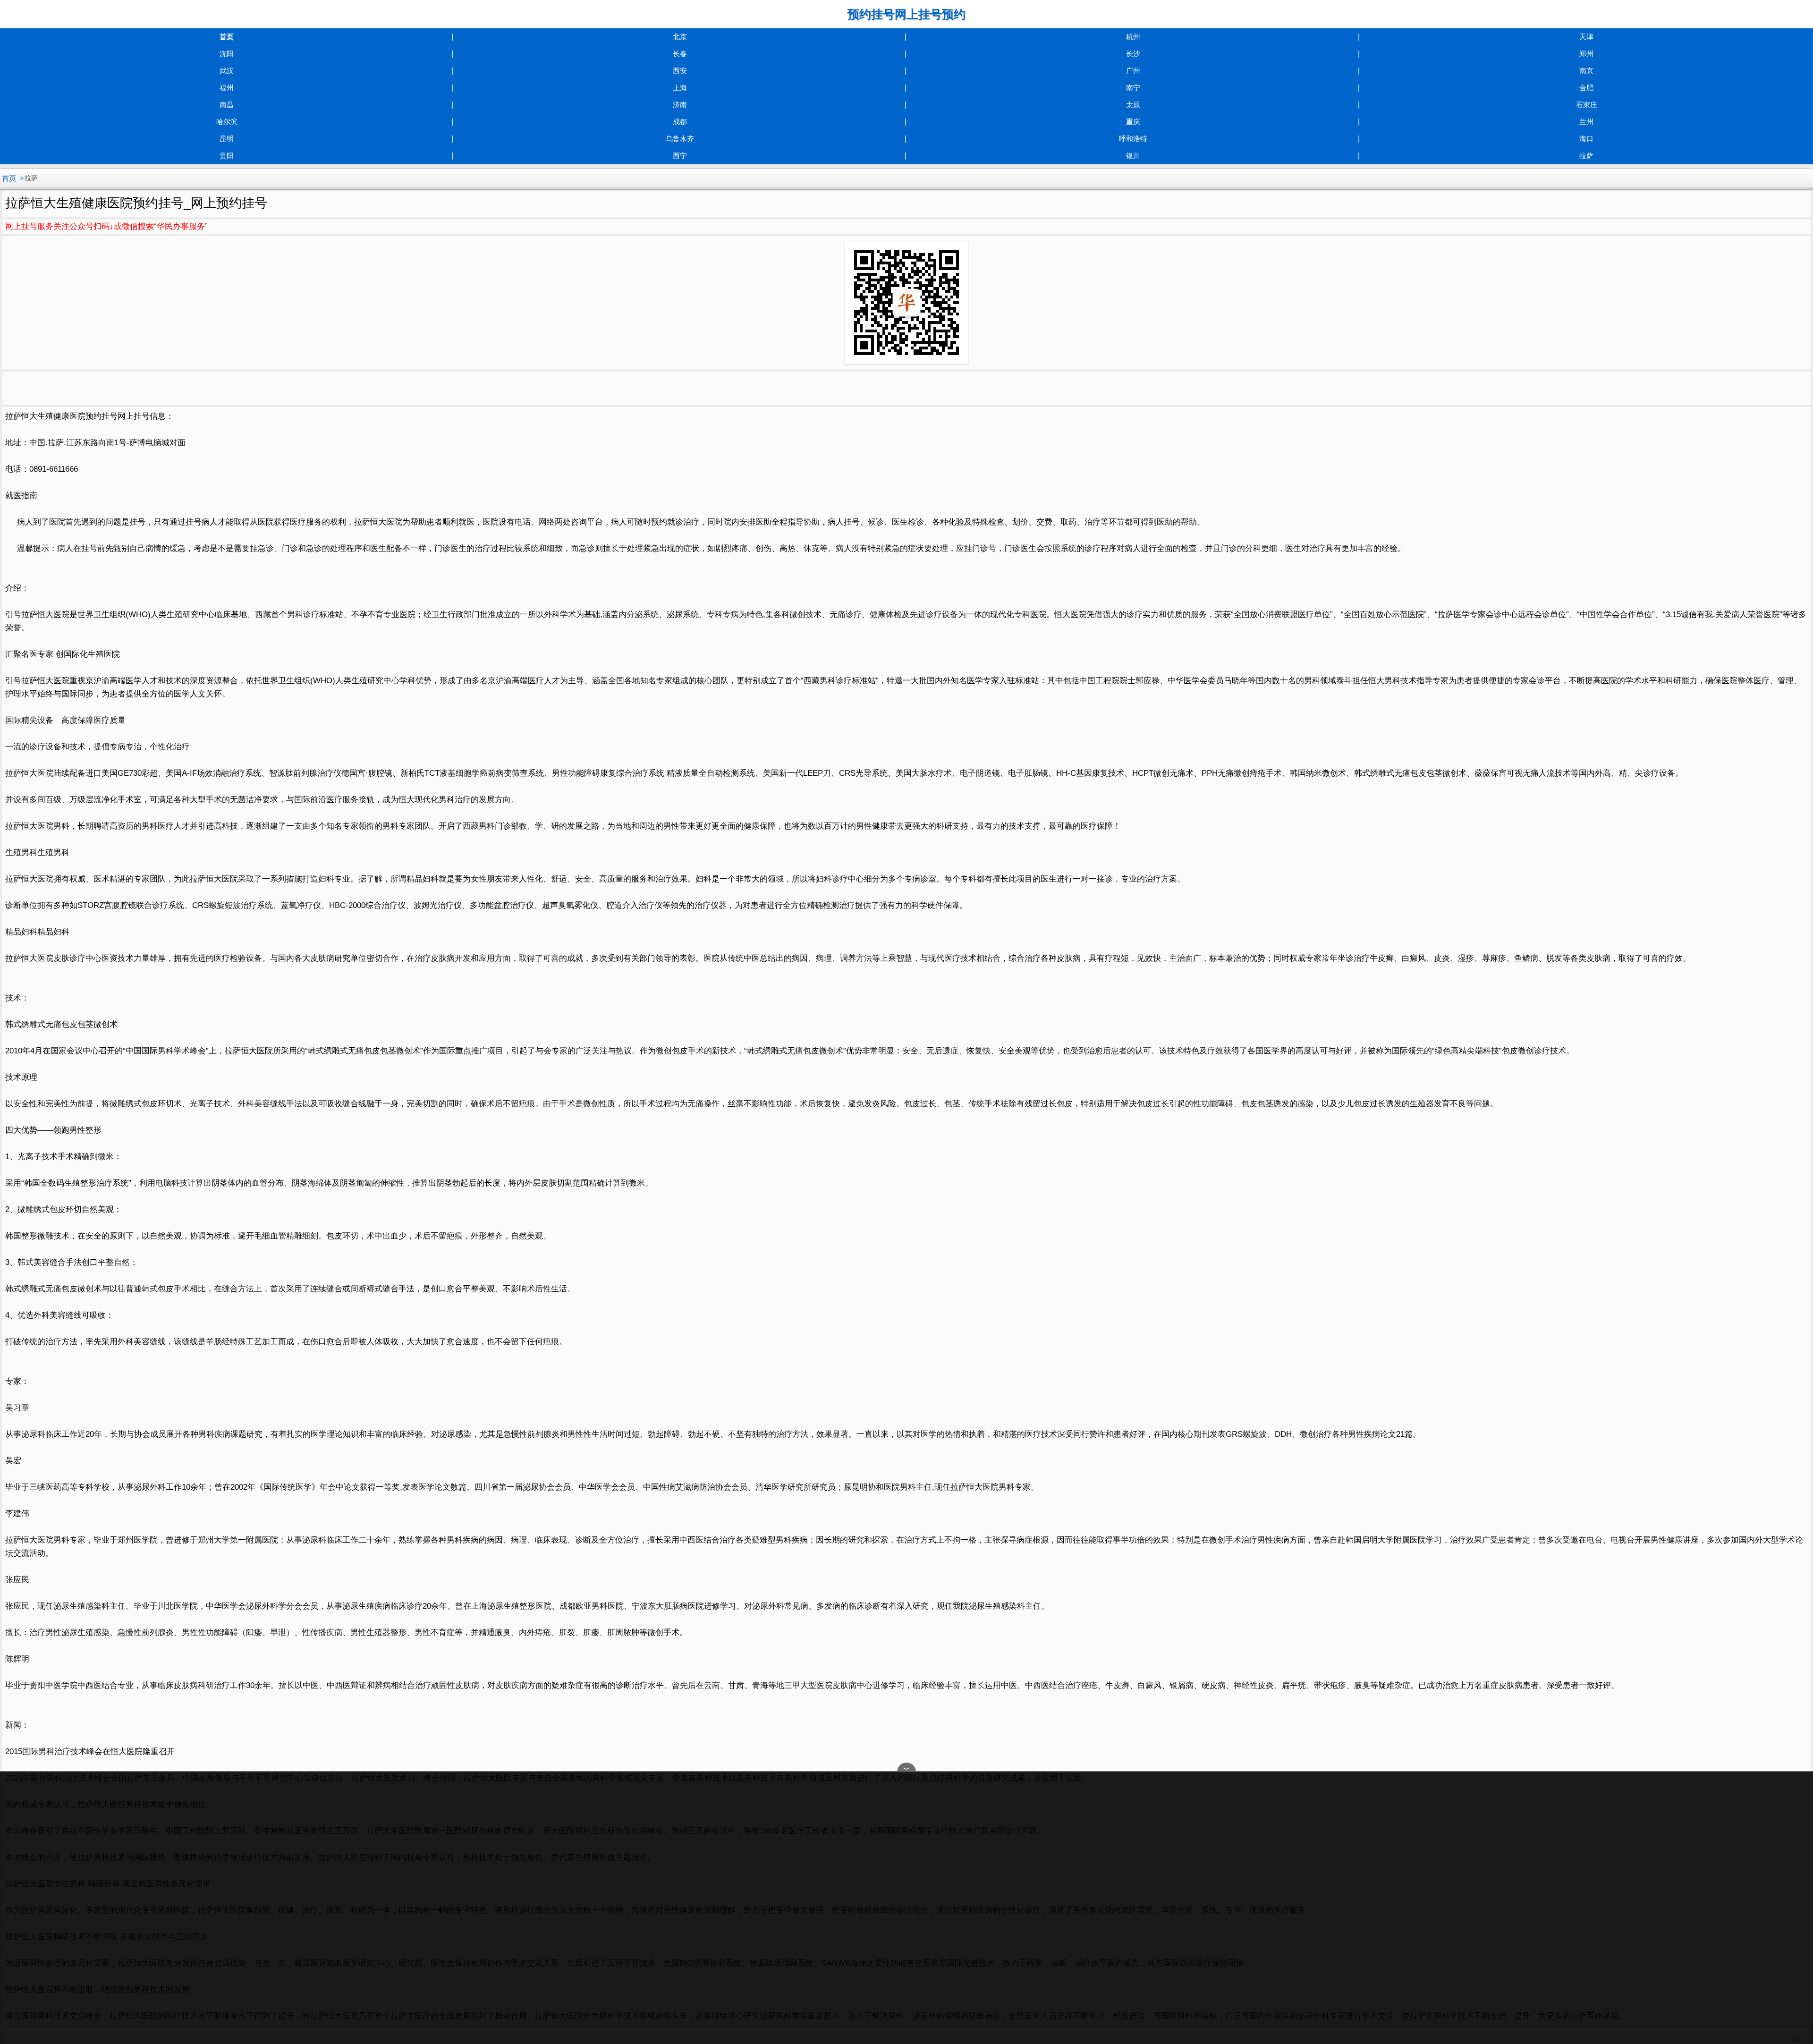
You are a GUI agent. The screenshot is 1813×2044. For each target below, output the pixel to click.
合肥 (1586, 88)
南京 (1586, 71)
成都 (680, 122)
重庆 (1133, 122)
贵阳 (227, 156)
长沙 (1133, 54)
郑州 (1586, 54)
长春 (680, 54)
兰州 (1586, 122)
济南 (680, 105)
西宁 (680, 156)
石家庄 (1587, 105)
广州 (1133, 71)
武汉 (227, 71)
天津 (1586, 37)
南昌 (227, 105)
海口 (1586, 139)
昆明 (227, 139)
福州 (227, 88)
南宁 (1133, 88)
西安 (680, 71)
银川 (1133, 156)
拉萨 (1586, 156)
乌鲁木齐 (680, 139)
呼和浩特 (1133, 139)
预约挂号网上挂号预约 (906, 14)
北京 (680, 37)
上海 (680, 88)
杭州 (1133, 37)
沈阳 (227, 54)
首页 (227, 37)
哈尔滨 (227, 122)
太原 (1133, 105)
